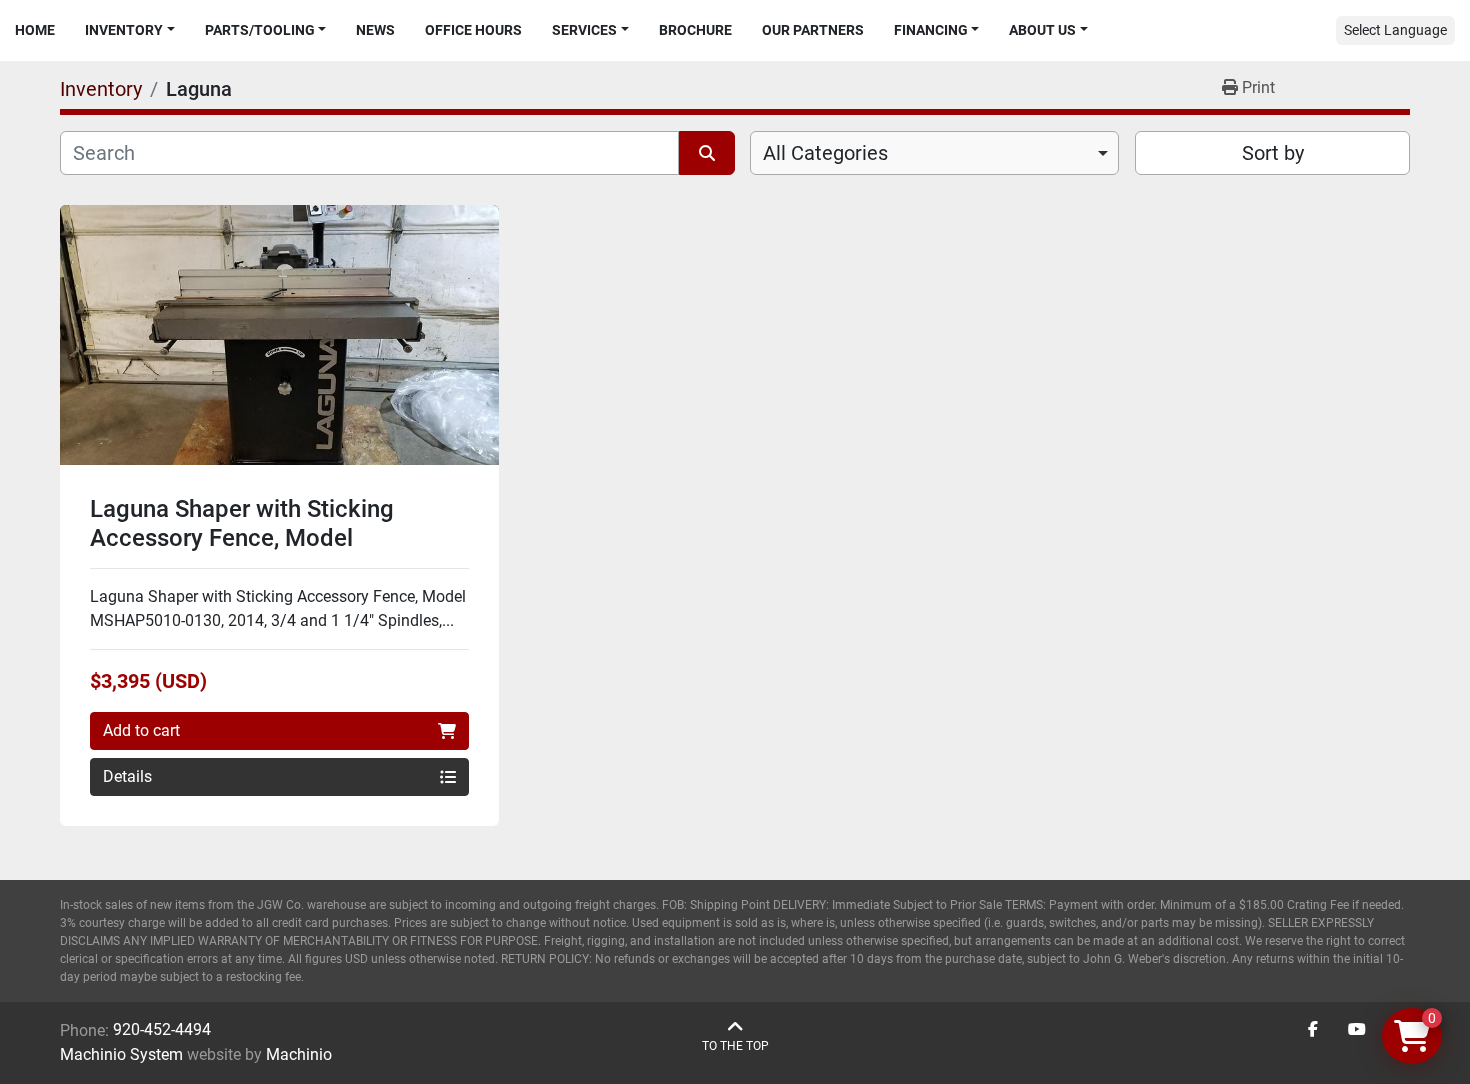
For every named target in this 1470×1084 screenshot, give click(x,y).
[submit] (707, 153)
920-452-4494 (162, 1029)
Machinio (299, 1054)
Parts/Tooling (260, 30)
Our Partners (813, 30)
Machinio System (121, 1054)
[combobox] (934, 153)
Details (127, 776)
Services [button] (584, 30)
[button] (130, 30)
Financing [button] (931, 30)
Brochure (695, 30)
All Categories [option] (825, 153)
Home (35, 30)
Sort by (1273, 153)
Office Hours (473, 30)
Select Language (1395, 30)
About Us (1042, 30)
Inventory (124, 30)
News (375, 30)
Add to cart (141, 730)
